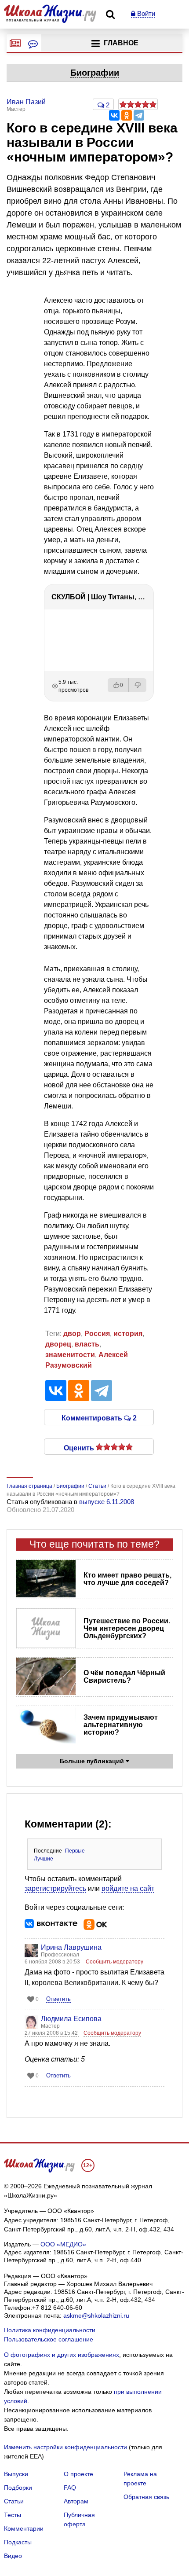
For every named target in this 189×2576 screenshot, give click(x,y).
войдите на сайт (128, 1888)
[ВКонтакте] (114, 115)
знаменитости (70, 1355)
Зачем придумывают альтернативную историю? (121, 1725)
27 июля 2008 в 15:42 (52, 2033)
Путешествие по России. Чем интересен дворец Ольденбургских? (127, 1628)
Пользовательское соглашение (49, 2339)
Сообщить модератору (114, 1962)
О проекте (78, 2474)
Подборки (18, 2488)
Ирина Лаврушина (71, 1947)
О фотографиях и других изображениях (62, 2355)
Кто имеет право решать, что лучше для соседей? (127, 1579)
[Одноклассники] (127, 115)
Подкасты (18, 2542)
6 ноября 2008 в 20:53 (53, 1962)
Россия (97, 1334)
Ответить (58, 1999)
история (128, 1334)
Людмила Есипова (71, 2019)
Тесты (13, 2515)
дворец (58, 1344)
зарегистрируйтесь (55, 1888)
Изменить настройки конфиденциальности (65, 2447)
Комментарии (24, 2528)
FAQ (70, 2488)
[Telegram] (139, 115)
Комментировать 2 (99, 1417)
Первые (75, 1851)
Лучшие (44, 1859)
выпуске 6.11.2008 (107, 1502)
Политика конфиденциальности (50, 2330)
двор (72, 1334)
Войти (145, 13)
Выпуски (16, 2474)
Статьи (14, 2501)
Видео (13, 2556)
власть (87, 1344)
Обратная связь (146, 2497)
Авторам (76, 2501)
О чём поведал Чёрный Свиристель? (124, 1677)
